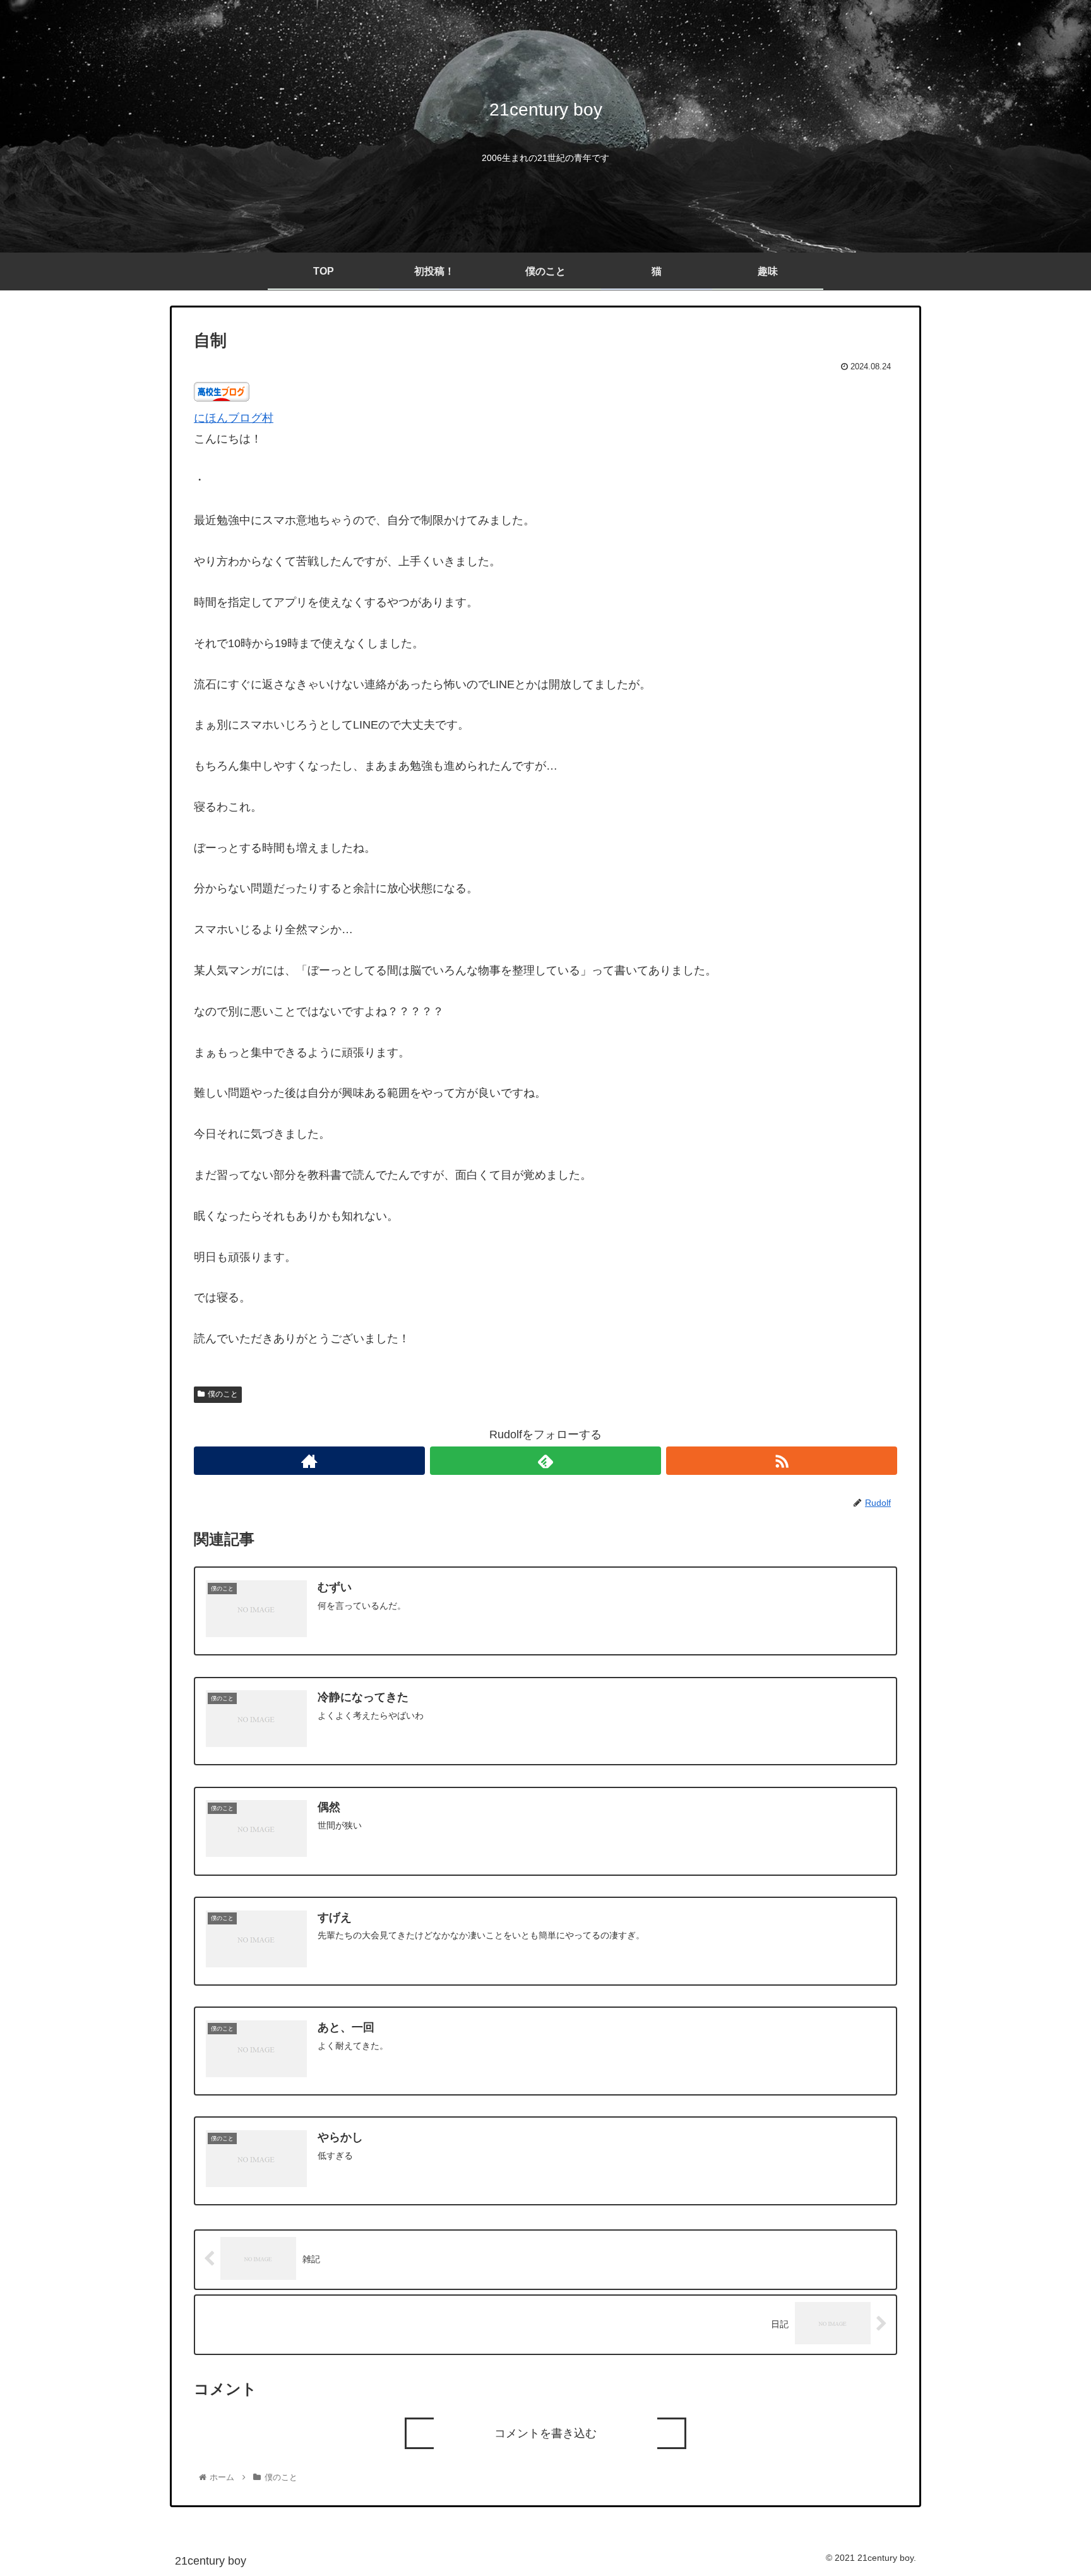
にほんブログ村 (234, 418)
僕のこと (223, 1394)
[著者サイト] (309, 1461)
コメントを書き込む (545, 2433)
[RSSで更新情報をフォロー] (782, 1461)
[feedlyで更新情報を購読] (545, 1461)
